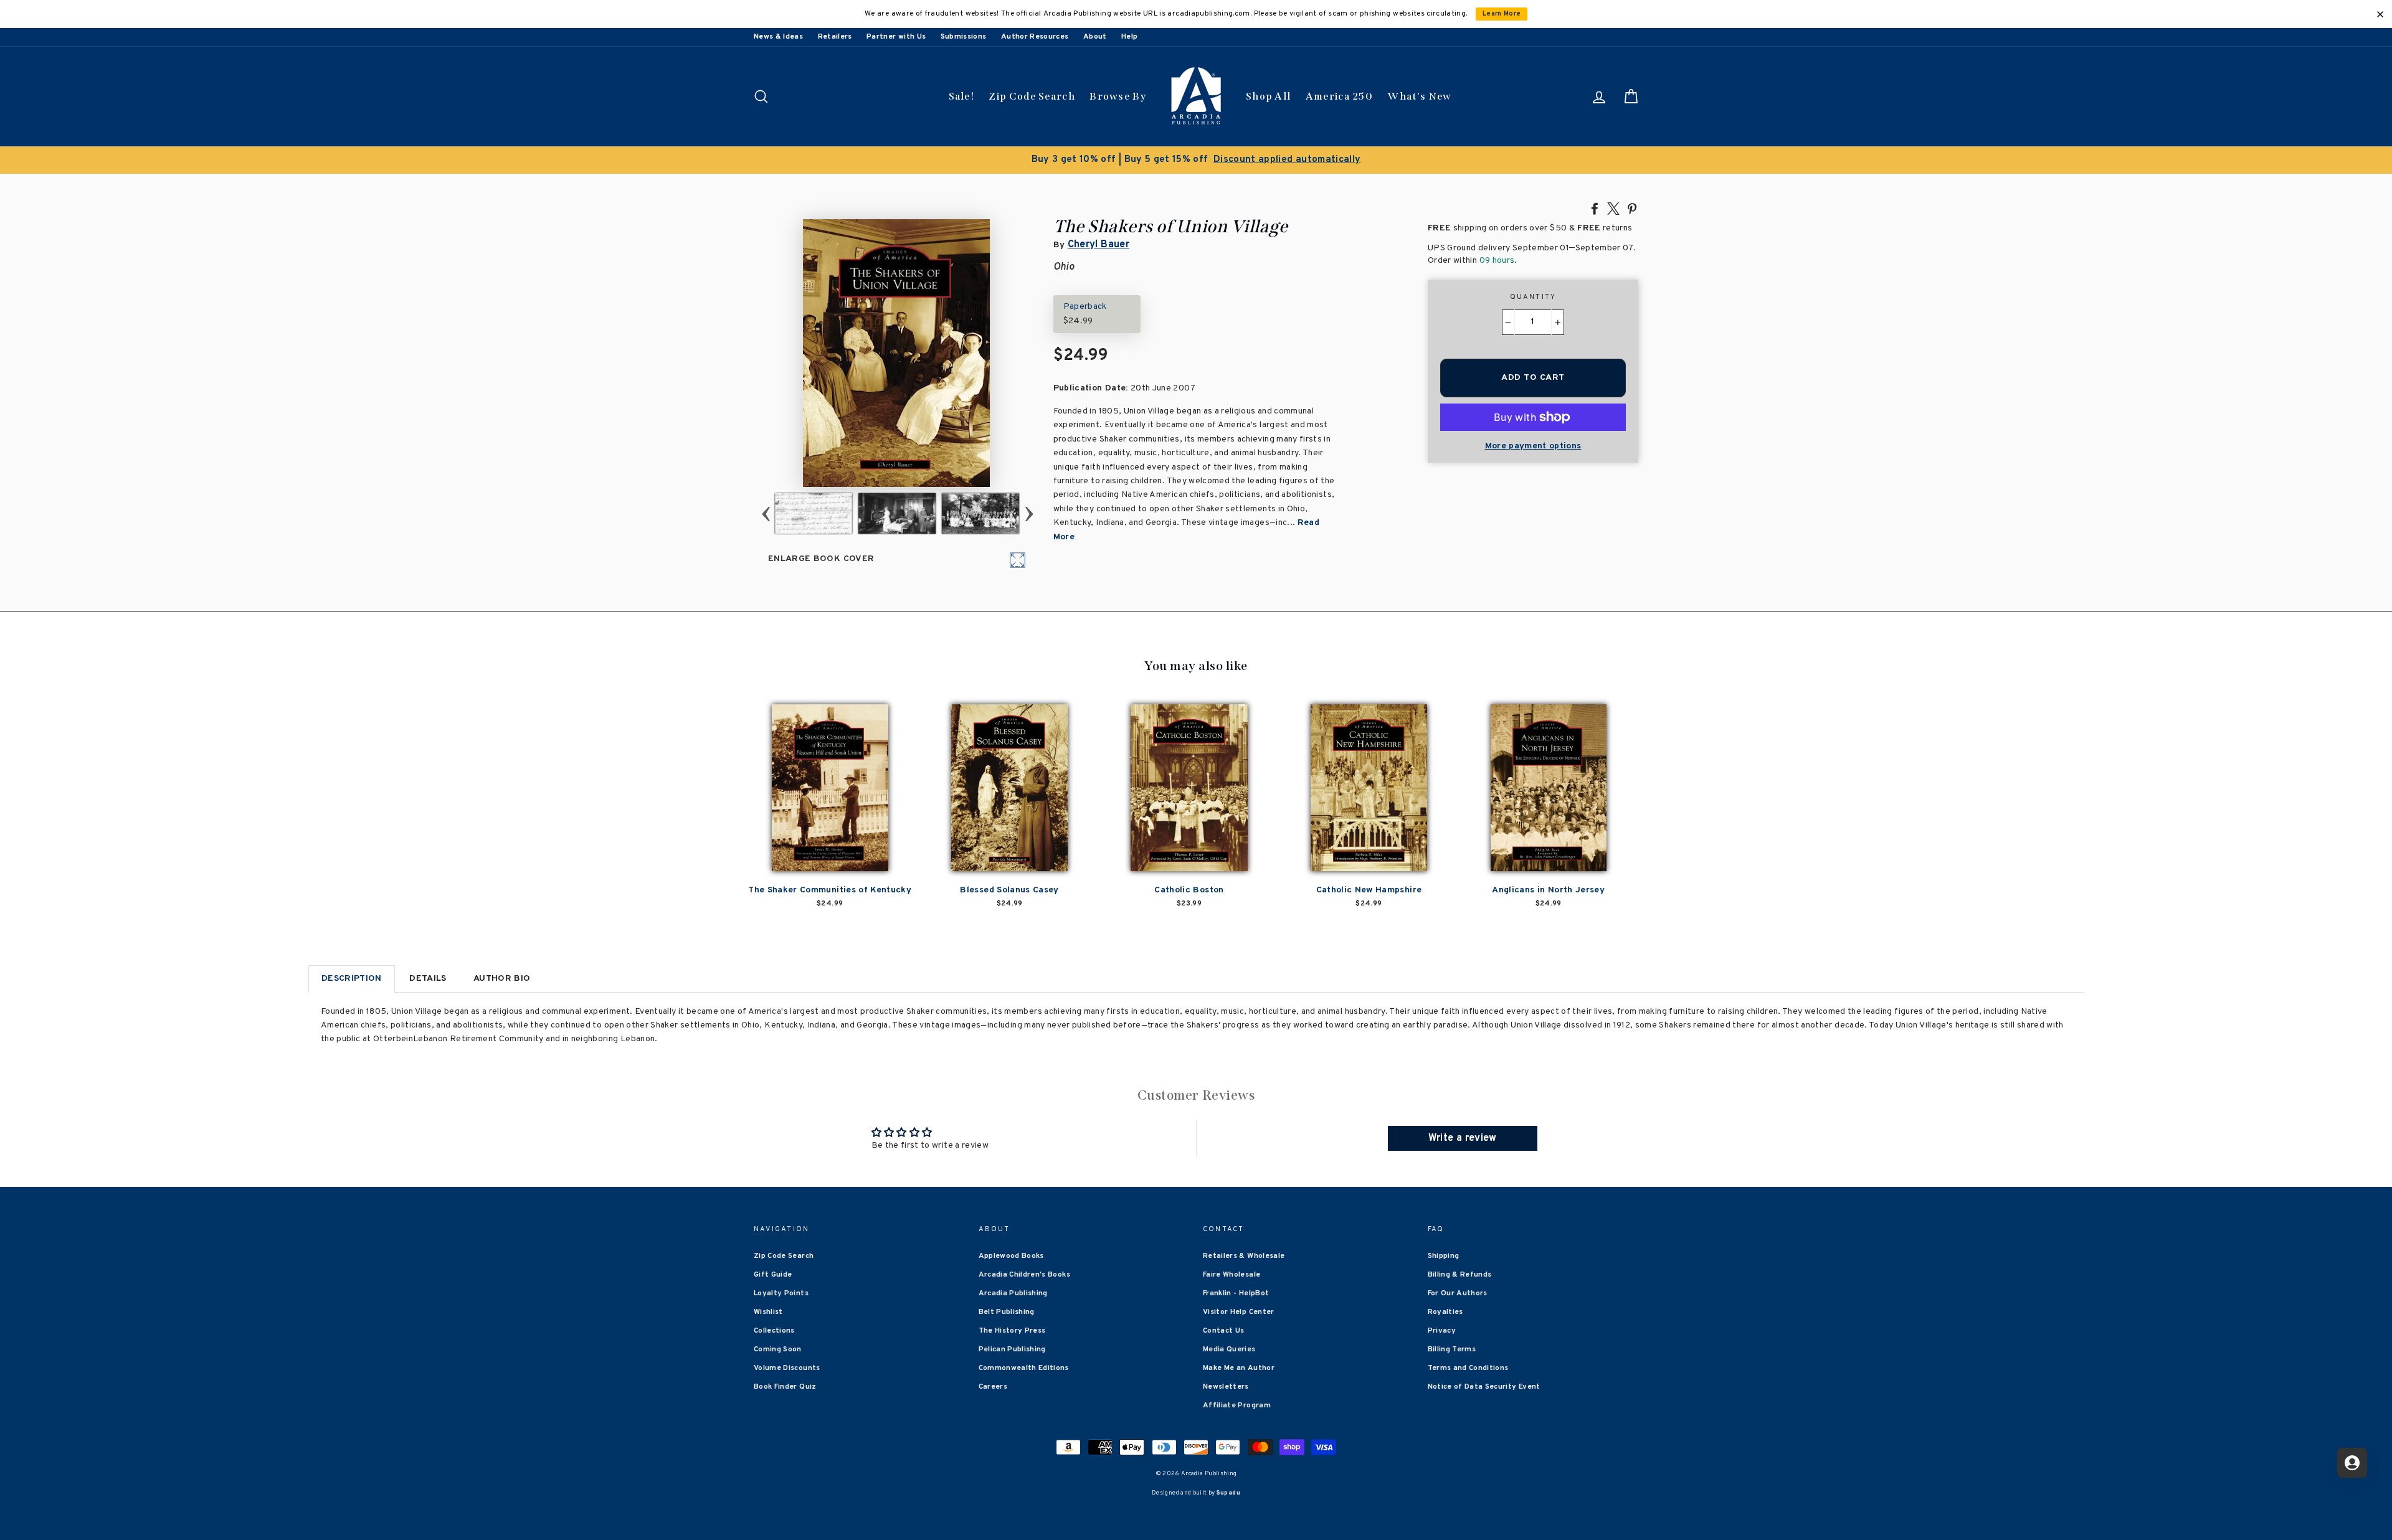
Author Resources (1035, 37)
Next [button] (1029, 513)
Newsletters (1226, 1387)
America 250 (1339, 96)
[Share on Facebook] (1595, 208)
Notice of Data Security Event (1484, 1387)
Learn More (1502, 14)
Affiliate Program (1237, 1405)
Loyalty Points (781, 1293)
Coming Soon (778, 1349)
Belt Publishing (1007, 1312)
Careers (993, 1387)
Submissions (964, 37)
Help (1129, 37)
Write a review (1463, 1138)
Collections (774, 1331)
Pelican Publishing (1012, 1349)
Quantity (1533, 297)
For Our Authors (1458, 1293)
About (1095, 37)
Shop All (1268, 96)
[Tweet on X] (1613, 208)
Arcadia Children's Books (1024, 1275)
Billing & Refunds (1460, 1275)
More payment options (1533, 446)
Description (352, 979)
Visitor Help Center (1239, 1312)
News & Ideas (778, 37)
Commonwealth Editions (1024, 1368)
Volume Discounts (787, 1368)
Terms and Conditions (1468, 1368)
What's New (1419, 96)
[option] (1196, 160)
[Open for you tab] (2352, 1463)
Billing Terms (1452, 1349)
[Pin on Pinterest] (1632, 208)
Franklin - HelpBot (1236, 1293)
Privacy (1442, 1331)
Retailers (835, 37)
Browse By (1118, 96)
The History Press (1012, 1331)
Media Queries (1229, 1349)
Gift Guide (773, 1275)
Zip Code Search (1032, 96)
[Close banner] (2380, 14)
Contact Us (1224, 1331)
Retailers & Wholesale (1244, 1256)
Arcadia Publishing (1013, 1293)
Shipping (1444, 1256)
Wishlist (768, 1312)
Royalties (1445, 1312)
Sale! (962, 96)
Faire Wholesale (1232, 1275)
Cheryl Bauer (1099, 245)
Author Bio (502, 979)
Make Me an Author (1239, 1368)
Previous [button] (766, 513)
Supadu (1228, 1493)
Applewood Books (1011, 1256)
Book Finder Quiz (785, 1387)
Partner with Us (896, 37)
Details (428, 979)
